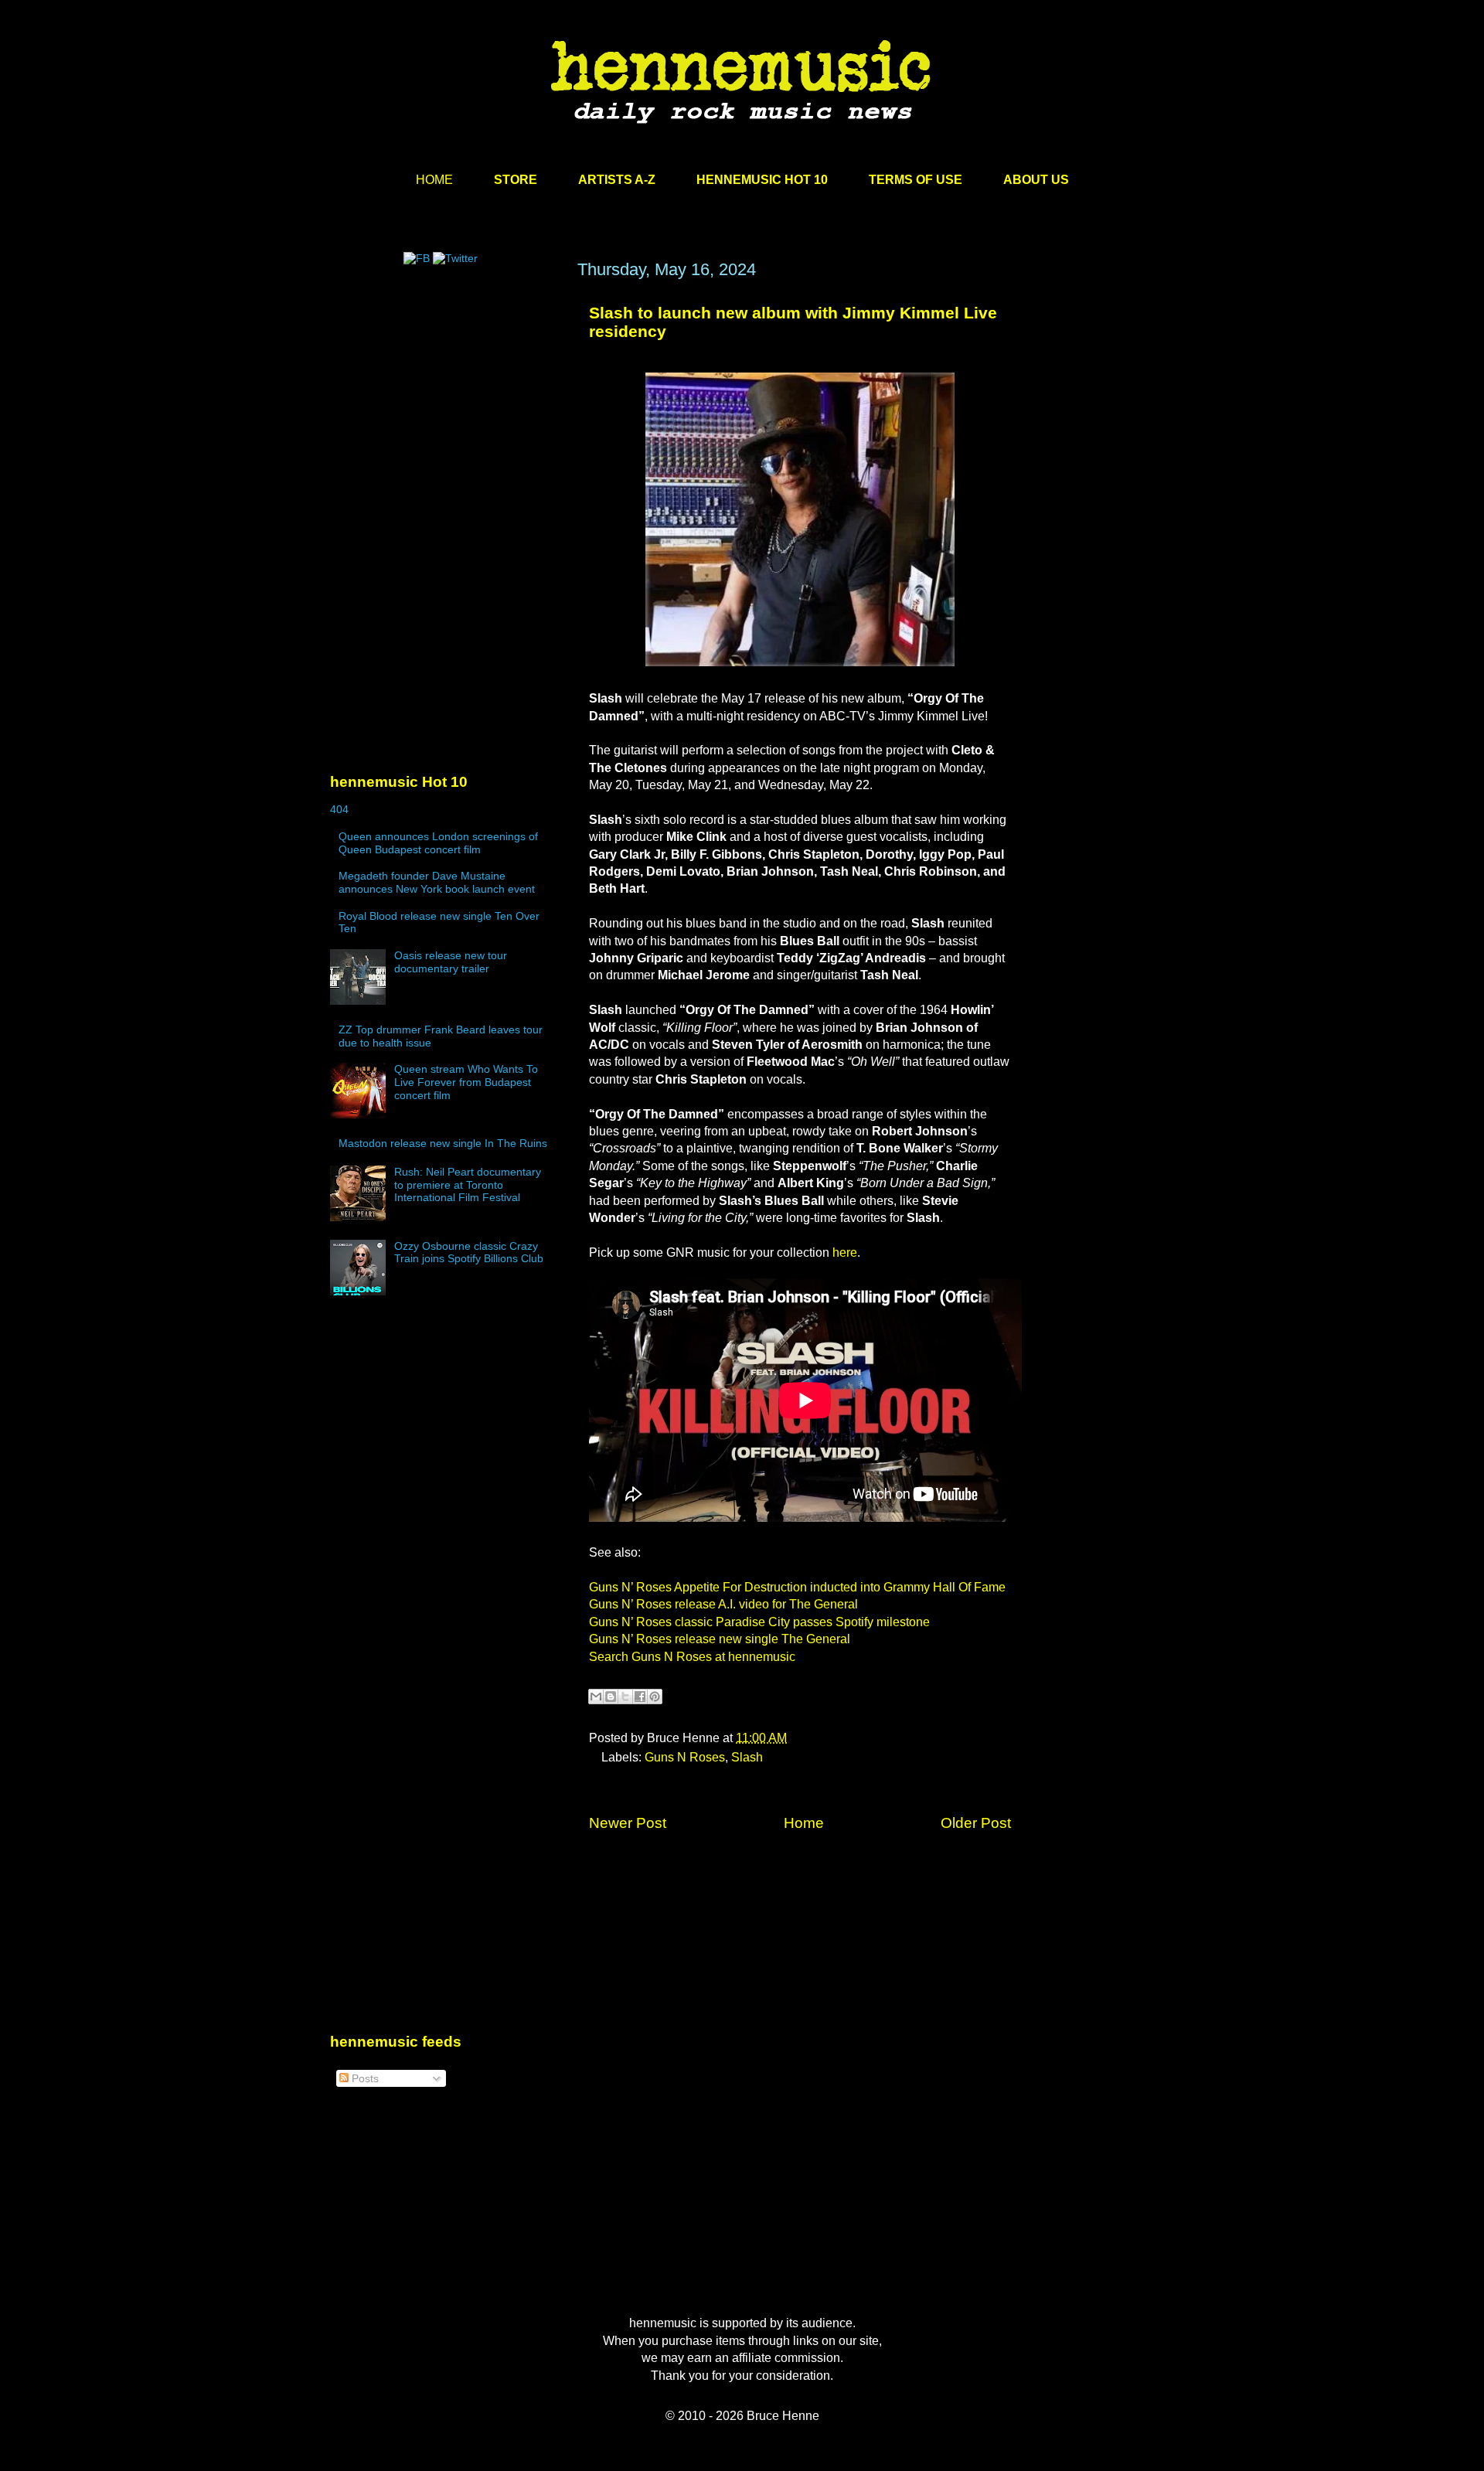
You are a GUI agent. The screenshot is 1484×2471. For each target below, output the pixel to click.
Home (804, 1823)
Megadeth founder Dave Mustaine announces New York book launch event (437, 882)
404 (339, 809)
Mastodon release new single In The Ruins (443, 1143)
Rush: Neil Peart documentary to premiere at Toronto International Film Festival (468, 1185)
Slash (747, 1757)
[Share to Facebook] (640, 1697)
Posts (364, 2078)
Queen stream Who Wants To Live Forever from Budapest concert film (466, 1082)
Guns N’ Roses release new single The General (720, 1639)
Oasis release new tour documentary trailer (451, 962)
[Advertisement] (446, 407)
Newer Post (628, 1823)
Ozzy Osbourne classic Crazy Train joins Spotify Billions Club (469, 1253)
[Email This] (596, 1697)
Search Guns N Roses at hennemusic (692, 1657)
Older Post (976, 1823)
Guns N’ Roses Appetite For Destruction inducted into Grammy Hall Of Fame (797, 1587)
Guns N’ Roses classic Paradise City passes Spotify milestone (759, 1622)
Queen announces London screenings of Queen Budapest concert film (438, 843)
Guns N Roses (685, 1757)
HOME (434, 180)
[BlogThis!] (611, 1697)
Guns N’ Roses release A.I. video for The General (723, 1604)
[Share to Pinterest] (655, 1697)
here (845, 1253)
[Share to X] (625, 1697)
